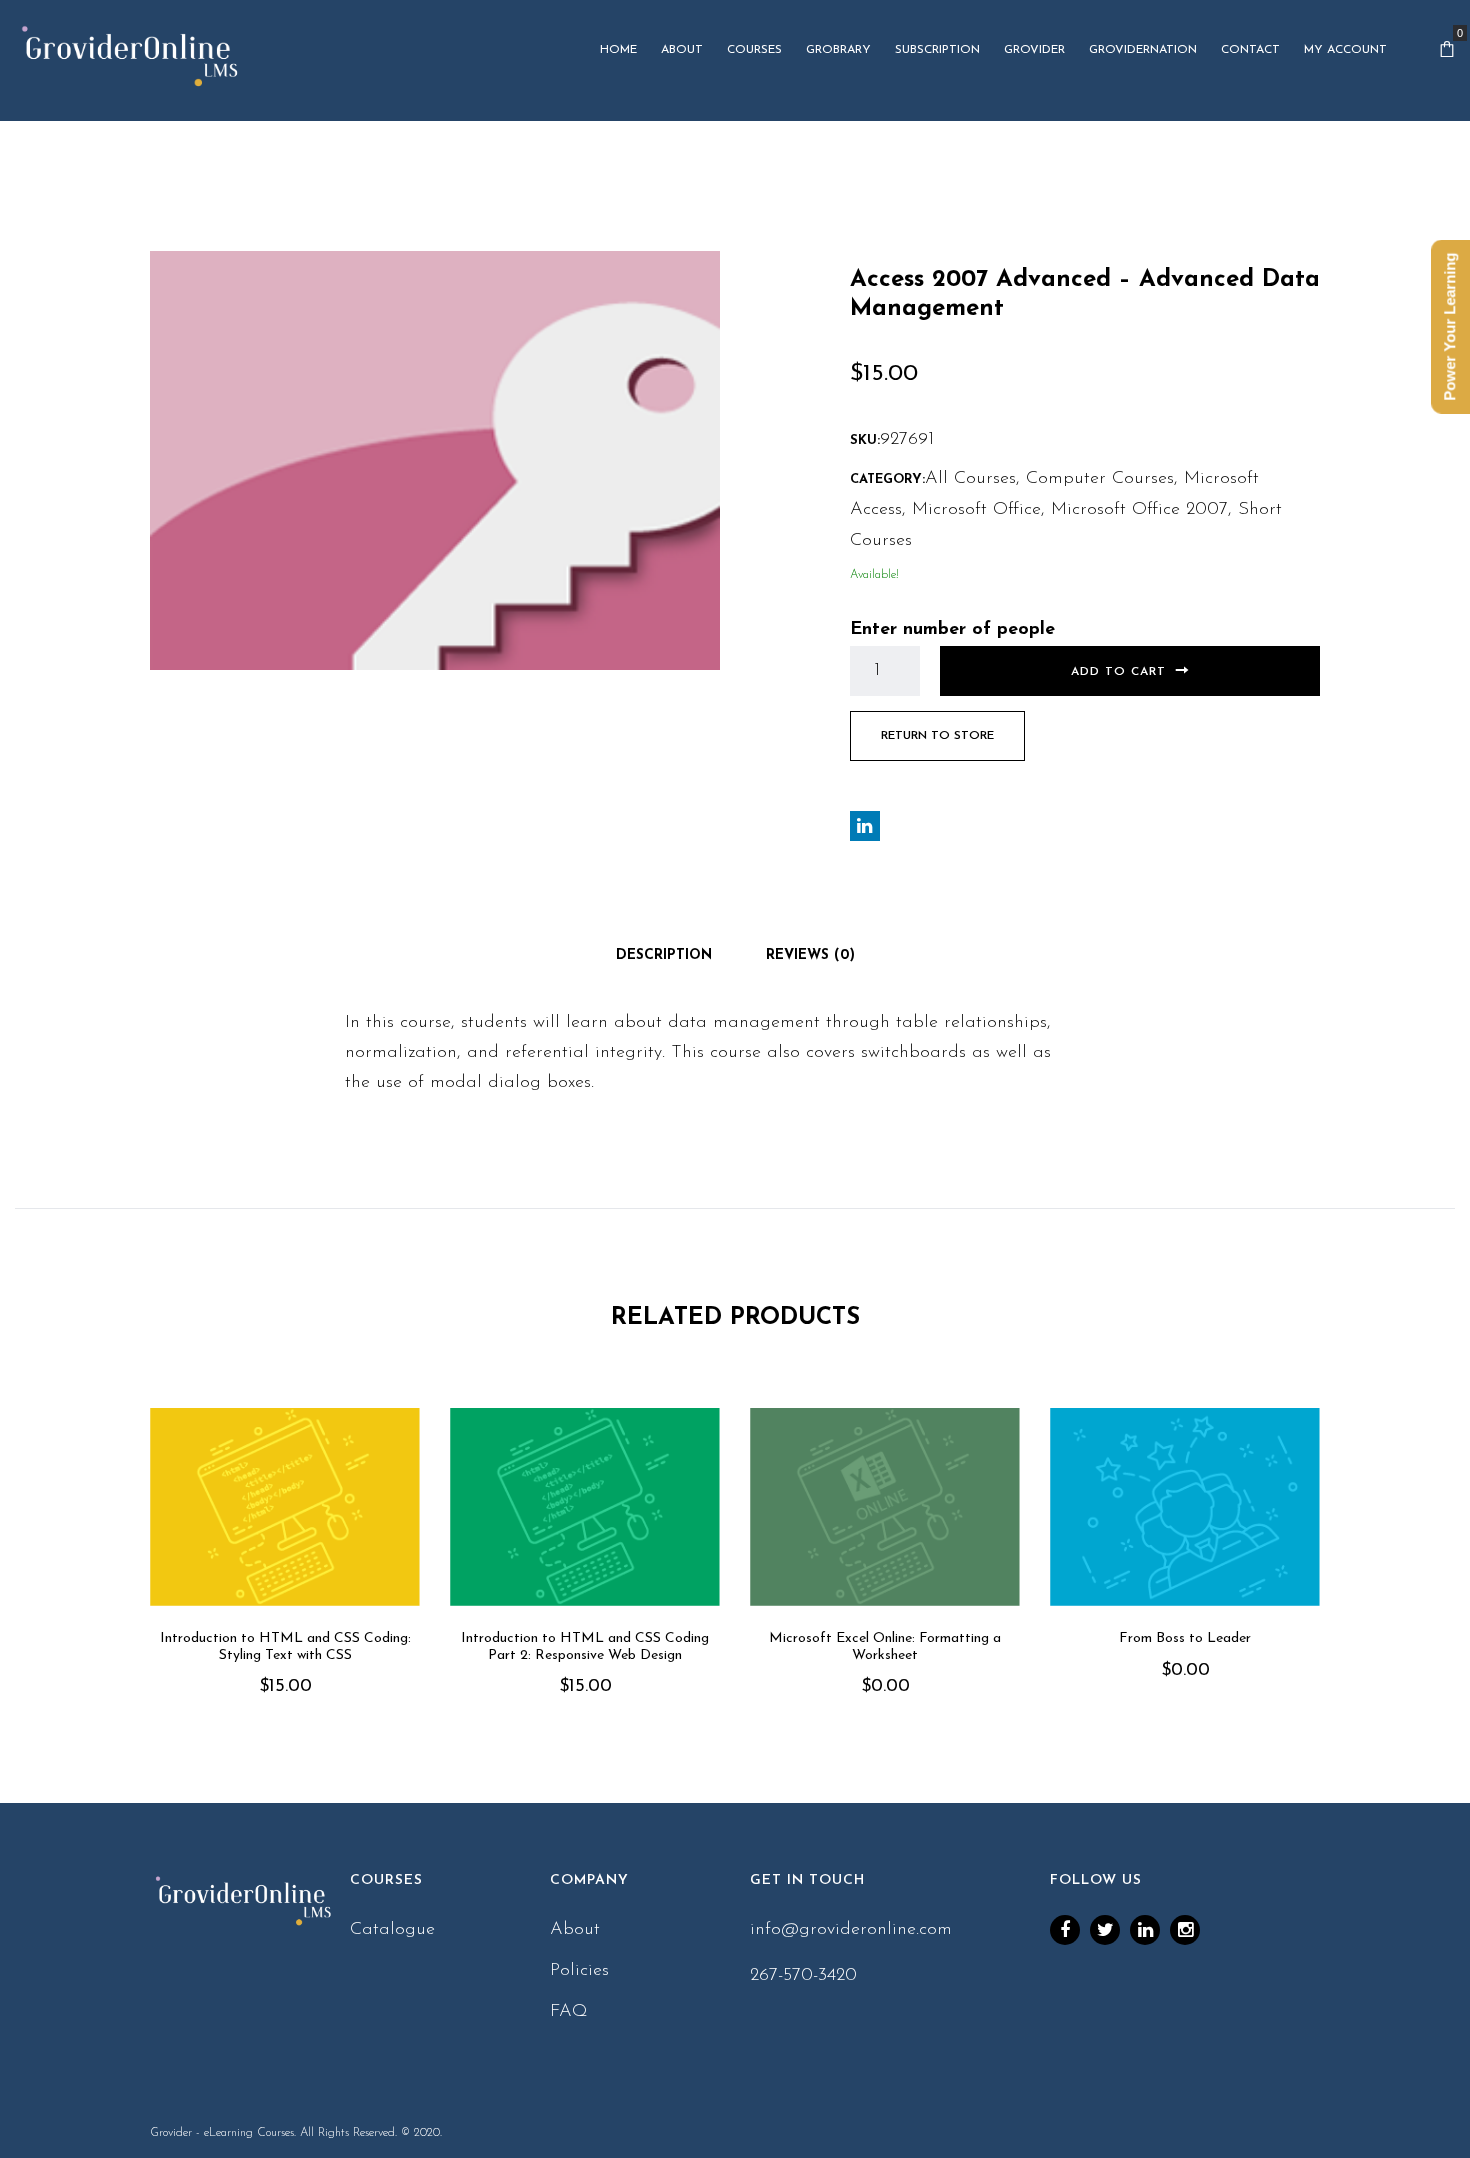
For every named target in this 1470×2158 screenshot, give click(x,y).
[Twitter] (1105, 1930)
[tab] (664, 956)
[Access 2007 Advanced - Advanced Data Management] (435, 460)
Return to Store (937, 736)
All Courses (970, 479)
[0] (1447, 50)
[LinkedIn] (1145, 1930)
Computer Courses (1100, 479)
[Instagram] (1185, 1930)
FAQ (569, 2012)
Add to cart (1118, 672)
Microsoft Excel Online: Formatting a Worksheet (885, 1647)
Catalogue (392, 1930)
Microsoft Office (976, 510)
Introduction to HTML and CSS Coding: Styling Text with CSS (285, 1647)
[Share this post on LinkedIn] (865, 826)
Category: (887, 479)
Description (664, 955)
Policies (579, 1971)
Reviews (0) (810, 955)
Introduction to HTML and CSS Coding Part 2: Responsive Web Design (585, 1647)
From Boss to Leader (1185, 1638)
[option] (285, 1580)
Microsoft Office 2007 (1139, 510)
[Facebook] (1065, 1930)
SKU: (865, 440)
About (575, 1930)
